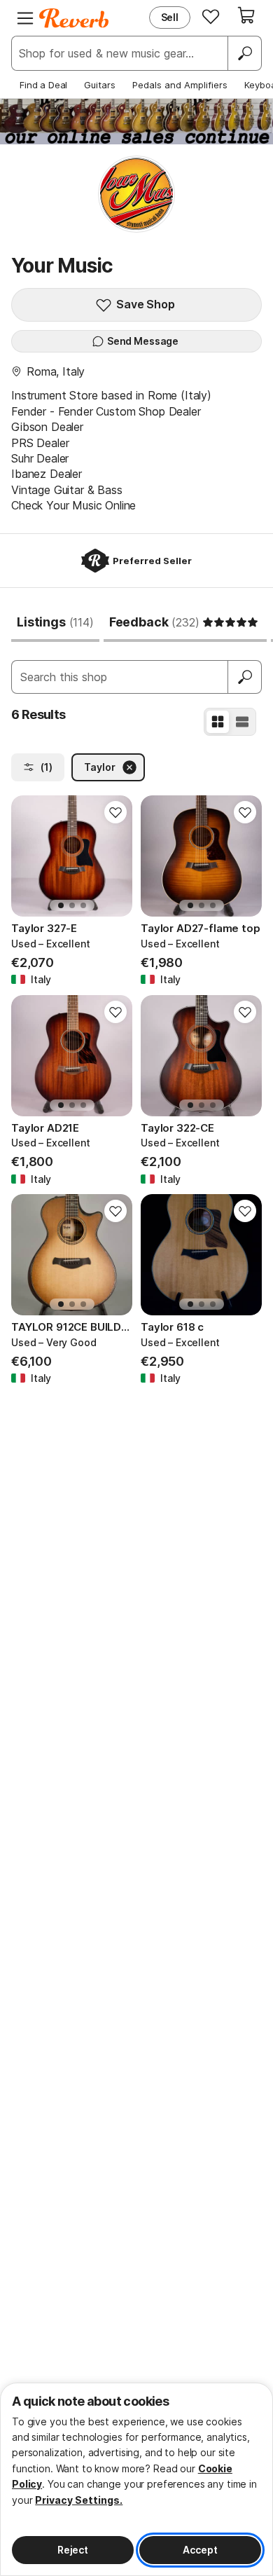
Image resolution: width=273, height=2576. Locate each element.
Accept (200, 2550)
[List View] (242, 722)
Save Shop (146, 304)
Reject (73, 2550)
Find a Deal (43, 85)
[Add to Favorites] (115, 812)
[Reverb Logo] (74, 18)
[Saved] (211, 16)
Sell (170, 17)
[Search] (244, 53)
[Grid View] (218, 722)
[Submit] (245, 677)
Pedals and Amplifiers (180, 85)
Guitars (100, 85)
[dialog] (136, 2479)
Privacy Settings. (79, 2500)
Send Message (143, 341)
